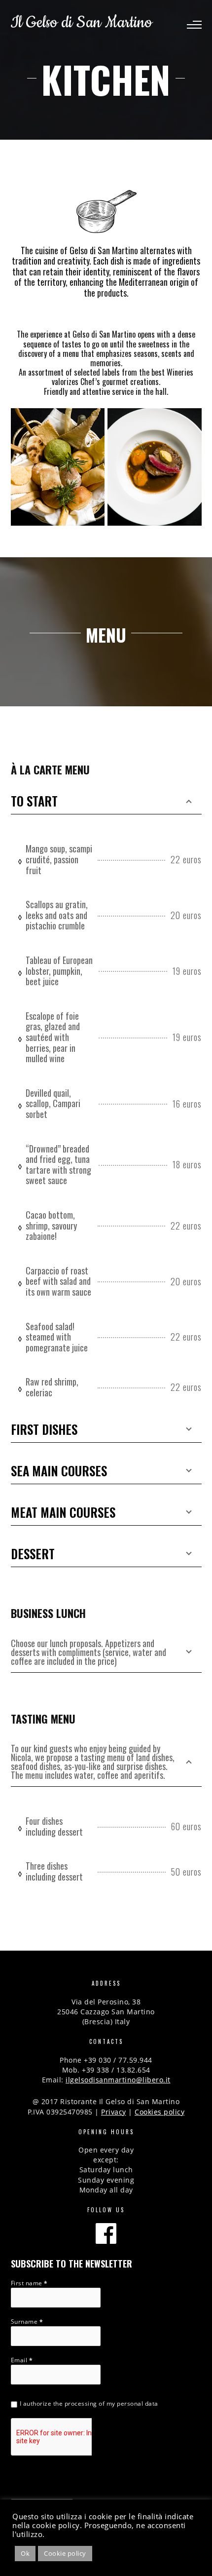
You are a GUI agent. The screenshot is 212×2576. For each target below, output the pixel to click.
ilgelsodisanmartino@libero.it (118, 2080)
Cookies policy (159, 2112)
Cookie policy (65, 2553)
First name (29, 2283)
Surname (27, 2322)
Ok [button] (25, 2553)
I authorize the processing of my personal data (89, 2403)
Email (22, 2360)
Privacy (114, 2112)
